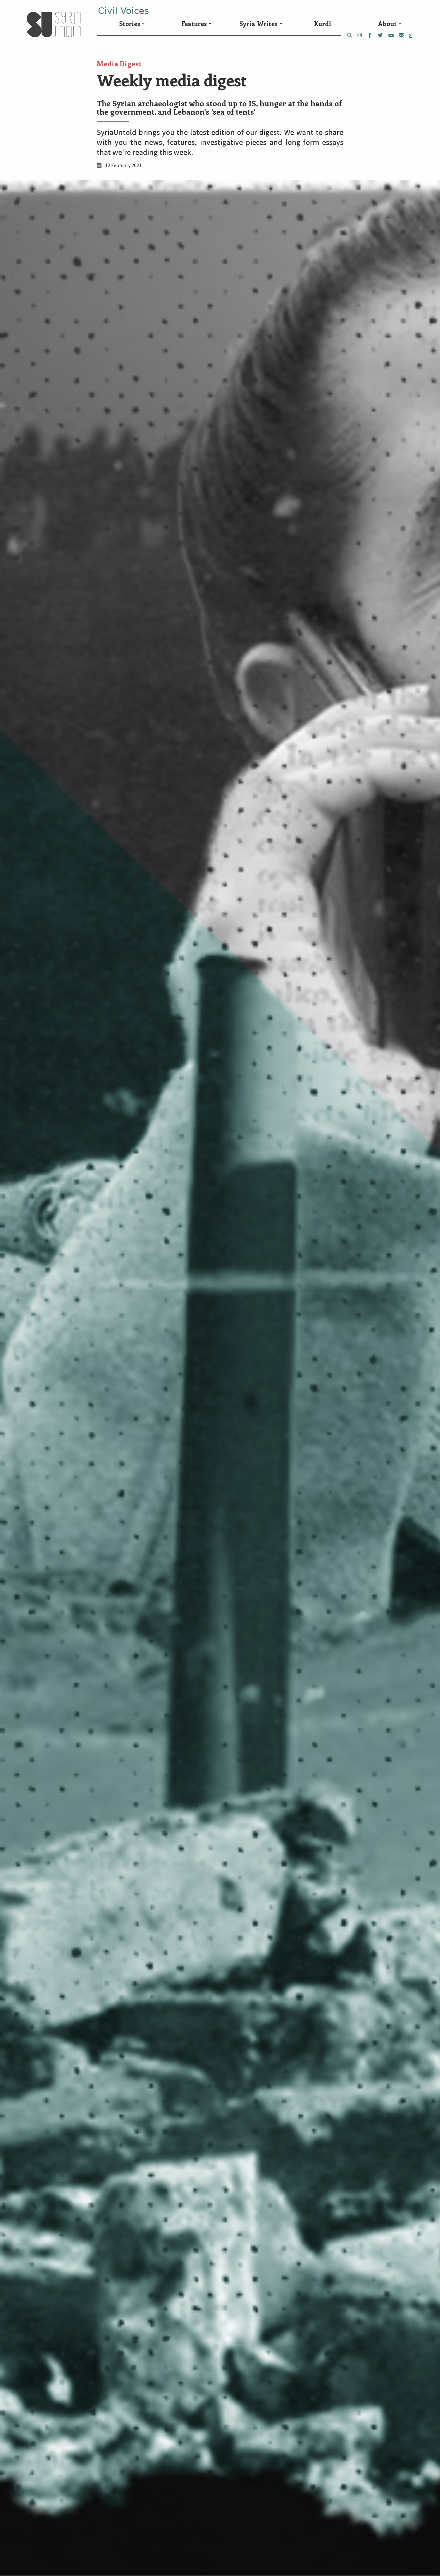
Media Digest (119, 63)
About (387, 24)
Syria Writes (258, 24)
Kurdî (323, 24)
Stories (130, 24)
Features (194, 24)
